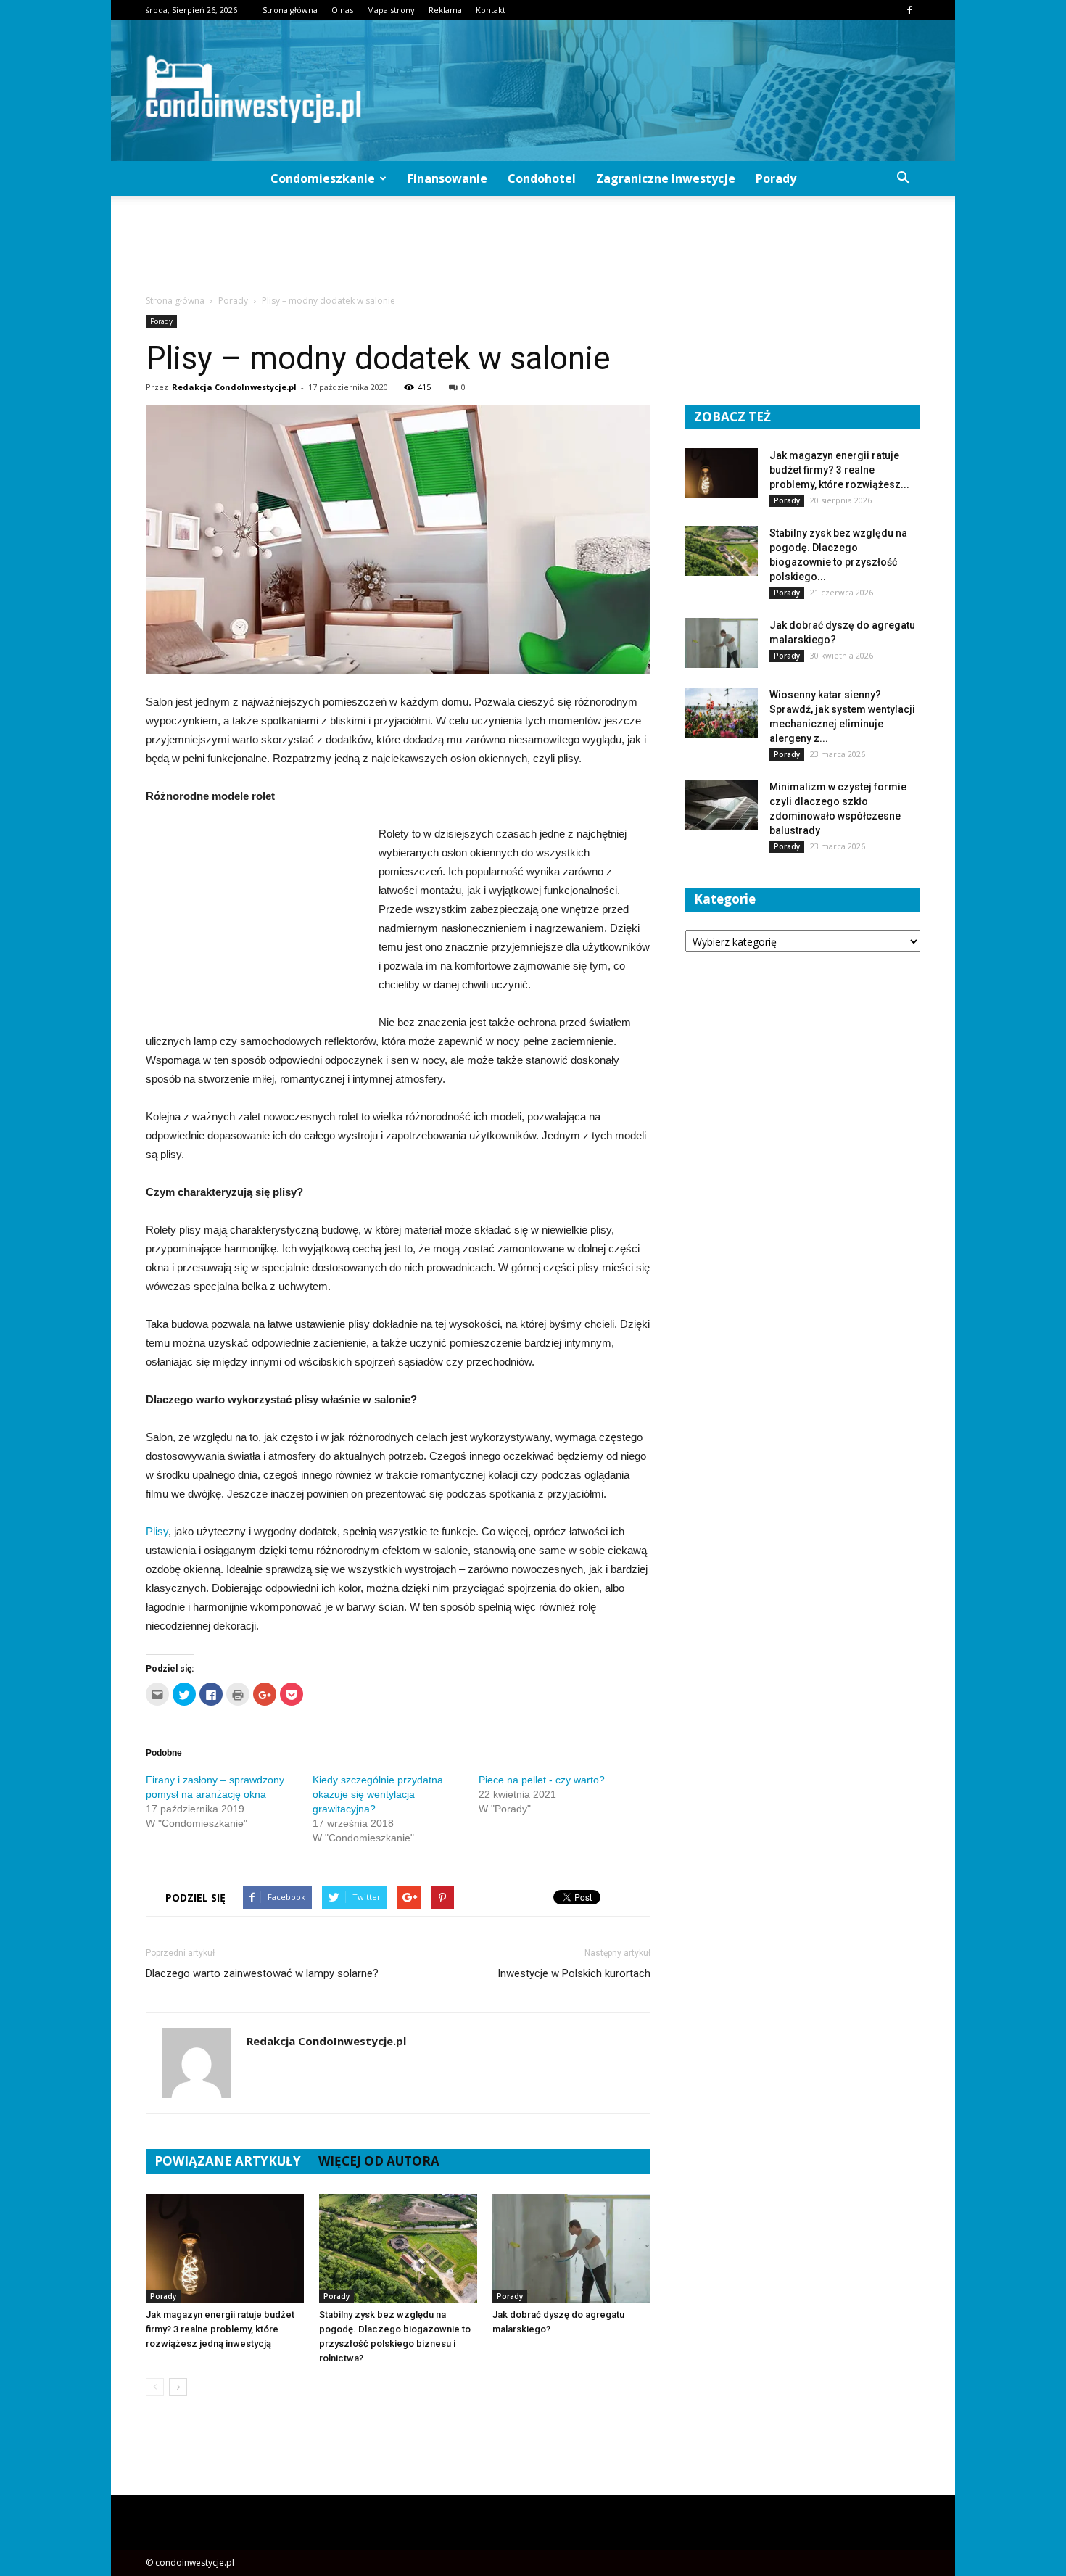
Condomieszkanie (323, 178)
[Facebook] (909, 10)
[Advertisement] (533, 246)
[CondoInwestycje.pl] (533, 91)
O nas (342, 10)
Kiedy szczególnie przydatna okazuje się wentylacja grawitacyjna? (378, 1794)
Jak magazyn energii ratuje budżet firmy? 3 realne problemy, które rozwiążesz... (839, 470)
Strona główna (290, 10)
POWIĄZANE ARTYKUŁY (228, 2161)
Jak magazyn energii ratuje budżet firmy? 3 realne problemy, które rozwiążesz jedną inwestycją (220, 2329)
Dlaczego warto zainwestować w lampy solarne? (262, 1973)
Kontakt (491, 10)
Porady (776, 178)
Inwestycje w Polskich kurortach (574, 1973)
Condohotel (542, 178)
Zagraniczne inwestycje (666, 178)
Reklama (445, 10)
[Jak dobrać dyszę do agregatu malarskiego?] (571, 2248)
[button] (903, 178)
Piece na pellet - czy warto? (542, 1780)
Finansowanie (447, 178)
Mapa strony (391, 10)
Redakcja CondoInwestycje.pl (234, 387)
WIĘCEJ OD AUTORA (379, 2161)
